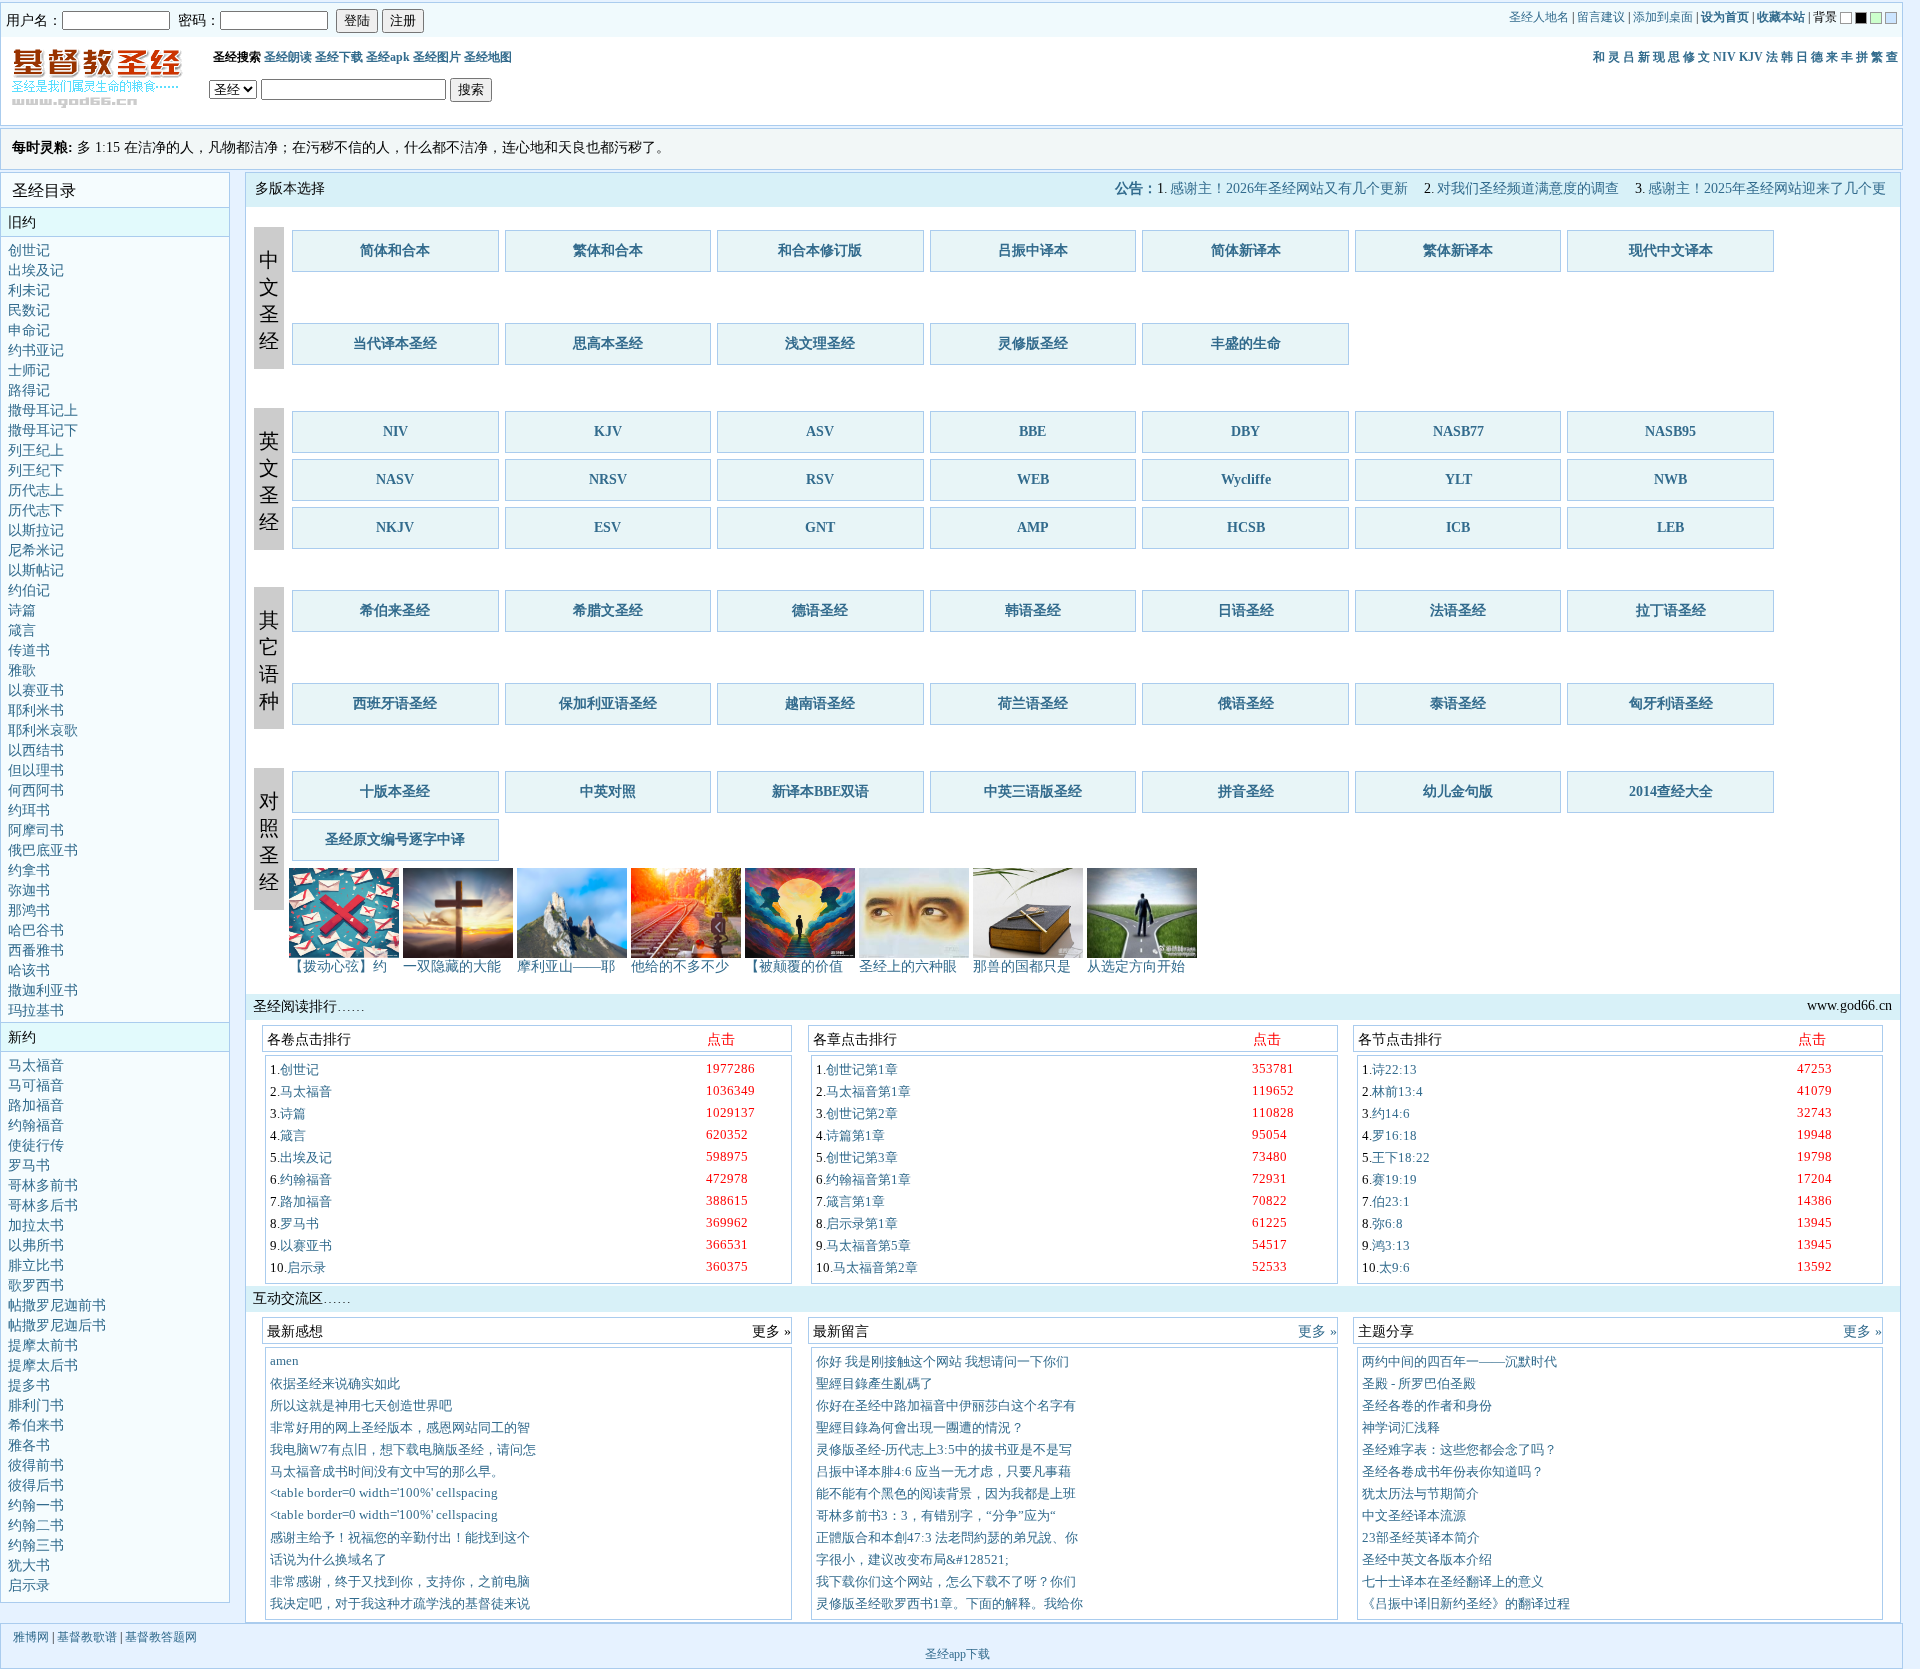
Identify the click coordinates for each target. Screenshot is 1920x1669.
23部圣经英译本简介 (1421, 1537)
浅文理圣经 (820, 343)
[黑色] (1861, 18)
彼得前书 (36, 1465)
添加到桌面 (1663, 17)
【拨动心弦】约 (338, 966)
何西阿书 (36, 790)
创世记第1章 (862, 1069)
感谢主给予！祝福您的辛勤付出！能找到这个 (400, 1537)
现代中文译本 (1671, 250)
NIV (1724, 57)
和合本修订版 (820, 250)
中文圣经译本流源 (1414, 1515)
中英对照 (608, 791)
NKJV (395, 527)
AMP (1033, 527)
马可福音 (36, 1085)
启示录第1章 (862, 1223)
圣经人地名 (1539, 17)
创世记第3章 (862, 1157)
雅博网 (31, 1637)
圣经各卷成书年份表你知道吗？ (1453, 1471)
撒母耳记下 (43, 430)
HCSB (1246, 527)
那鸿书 (29, 910)
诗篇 (22, 610)
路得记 (29, 390)
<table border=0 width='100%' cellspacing (384, 1492)
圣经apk (388, 57)
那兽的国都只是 (1022, 966)
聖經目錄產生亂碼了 (874, 1383)
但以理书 (36, 770)
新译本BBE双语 (820, 791)
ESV (607, 527)
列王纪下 (36, 470)
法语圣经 (1458, 610)
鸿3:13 (1391, 1245)
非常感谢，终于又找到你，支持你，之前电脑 (400, 1581)
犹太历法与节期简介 (1420, 1493)
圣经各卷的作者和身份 (1427, 1405)
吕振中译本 (1033, 250)
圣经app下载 (957, 1654)
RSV (820, 479)
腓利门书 (36, 1405)
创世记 (29, 250)
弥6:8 (1387, 1223)
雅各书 (29, 1445)
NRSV (608, 479)
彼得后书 (36, 1485)
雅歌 (22, 670)
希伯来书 (36, 1425)
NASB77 (1458, 431)
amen (284, 1360)
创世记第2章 (862, 1113)
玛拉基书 (36, 1010)
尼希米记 (36, 550)
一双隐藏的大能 (452, 966)
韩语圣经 (1033, 610)
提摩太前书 (43, 1345)
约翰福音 (36, 1125)
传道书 (29, 650)
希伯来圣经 (395, 610)
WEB (1033, 479)
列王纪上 (36, 450)
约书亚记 (36, 350)
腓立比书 (36, 1265)
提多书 (29, 1385)
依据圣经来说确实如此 (335, 1383)
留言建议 (1601, 17)
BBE (1032, 431)
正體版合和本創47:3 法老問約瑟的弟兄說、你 (947, 1537)
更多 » (1317, 1331)
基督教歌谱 (87, 1637)
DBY (1245, 431)
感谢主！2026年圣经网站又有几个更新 (1289, 188)
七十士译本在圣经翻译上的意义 (1453, 1581)
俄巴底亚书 (43, 850)
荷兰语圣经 (1033, 703)
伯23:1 (1391, 1201)
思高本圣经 (608, 343)
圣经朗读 (288, 57)
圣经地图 (488, 57)
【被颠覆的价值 (794, 966)
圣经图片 (437, 57)
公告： (1136, 188)
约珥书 (29, 810)
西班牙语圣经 (395, 703)
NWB (1670, 479)
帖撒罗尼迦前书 (57, 1305)
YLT (1458, 479)
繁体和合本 (608, 250)
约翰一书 (36, 1505)
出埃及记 (36, 270)
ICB (1458, 527)
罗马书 (29, 1165)
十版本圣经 (395, 791)
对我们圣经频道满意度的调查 (1528, 188)
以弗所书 (36, 1245)
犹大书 (29, 1565)
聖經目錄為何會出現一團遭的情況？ (920, 1427)
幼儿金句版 (1458, 791)
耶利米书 (36, 710)
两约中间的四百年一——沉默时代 (1459, 1361)
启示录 (29, 1585)
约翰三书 (36, 1545)
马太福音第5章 (868, 1245)
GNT (820, 527)
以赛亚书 (36, 690)
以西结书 (36, 750)
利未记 (29, 290)
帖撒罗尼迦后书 (57, 1325)
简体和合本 (395, 250)
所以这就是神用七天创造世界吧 (361, 1405)
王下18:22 (1401, 1157)
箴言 (22, 630)
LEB (1670, 527)
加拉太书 (36, 1225)
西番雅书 (36, 950)
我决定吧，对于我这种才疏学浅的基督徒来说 (400, 1603)
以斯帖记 (36, 570)
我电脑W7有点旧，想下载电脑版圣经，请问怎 (403, 1449)
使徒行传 (36, 1145)
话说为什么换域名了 (328, 1559)
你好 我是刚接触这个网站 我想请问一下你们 (942, 1361)
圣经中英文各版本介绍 (1427, 1559)
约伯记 (29, 590)
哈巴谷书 (36, 930)
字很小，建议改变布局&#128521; (912, 1559)
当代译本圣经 (395, 343)
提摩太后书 (43, 1365)
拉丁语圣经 (1671, 610)
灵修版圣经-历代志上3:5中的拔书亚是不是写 (944, 1449)
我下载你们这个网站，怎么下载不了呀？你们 (946, 1581)
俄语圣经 (1246, 703)
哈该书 (29, 970)
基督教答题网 (161, 1637)
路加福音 (36, 1105)
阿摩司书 (36, 830)
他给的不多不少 (680, 966)
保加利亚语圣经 (608, 703)
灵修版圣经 (1033, 343)
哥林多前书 (43, 1185)
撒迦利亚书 (43, 990)
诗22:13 (1394, 1069)
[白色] (1846, 18)
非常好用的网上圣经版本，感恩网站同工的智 (400, 1427)
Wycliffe (1246, 479)
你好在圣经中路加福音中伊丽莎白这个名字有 (946, 1405)
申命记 (29, 330)
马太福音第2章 (875, 1267)
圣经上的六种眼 (908, 966)
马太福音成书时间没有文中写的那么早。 (387, 1471)
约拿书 (29, 870)
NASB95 (1670, 431)
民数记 (29, 310)
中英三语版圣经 (1033, 791)
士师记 (29, 370)
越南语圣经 (820, 703)
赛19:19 (1394, 1179)
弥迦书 (29, 890)
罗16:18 (1394, 1135)
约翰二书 (36, 1525)
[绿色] (1876, 18)
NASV (395, 479)
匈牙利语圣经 (1671, 703)
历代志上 (36, 490)
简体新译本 (1246, 250)
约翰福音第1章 (868, 1179)
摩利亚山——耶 (566, 966)
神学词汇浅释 (1401, 1427)
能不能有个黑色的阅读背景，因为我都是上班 (946, 1493)
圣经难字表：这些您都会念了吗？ (1459, 1449)
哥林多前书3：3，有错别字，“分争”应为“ (936, 1515)
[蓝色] (1891, 18)
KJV (1751, 57)
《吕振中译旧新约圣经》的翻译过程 (1466, 1603)
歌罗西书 (36, 1285)
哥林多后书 (43, 1205)
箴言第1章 (855, 1201)
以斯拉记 (36, 530)
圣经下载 (339, 57)
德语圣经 (820, 610)
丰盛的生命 (1246, 343)
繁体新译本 (1458, 250)
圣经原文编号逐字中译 (395, 839)
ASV (820, 431)
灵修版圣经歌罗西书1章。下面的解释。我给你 (949, 1603)
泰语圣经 (1458, 703)
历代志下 (36, 510)
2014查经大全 (1671, 791)
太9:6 (1394, 1267)
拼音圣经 (1246, 791)
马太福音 (36, 1065)
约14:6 (1391, 1113)
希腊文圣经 (608, 610)
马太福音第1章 (868, 1091)
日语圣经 (1246, 610)
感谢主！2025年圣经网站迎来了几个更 (1767, 188)
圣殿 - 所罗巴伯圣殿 (1419, 1383)
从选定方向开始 (1136, 966)
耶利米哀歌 (43, 730)
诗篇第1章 (855, 1135)
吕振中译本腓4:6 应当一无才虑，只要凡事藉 (943, 1471)
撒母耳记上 (43, 410)
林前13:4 (1397, 1091)
